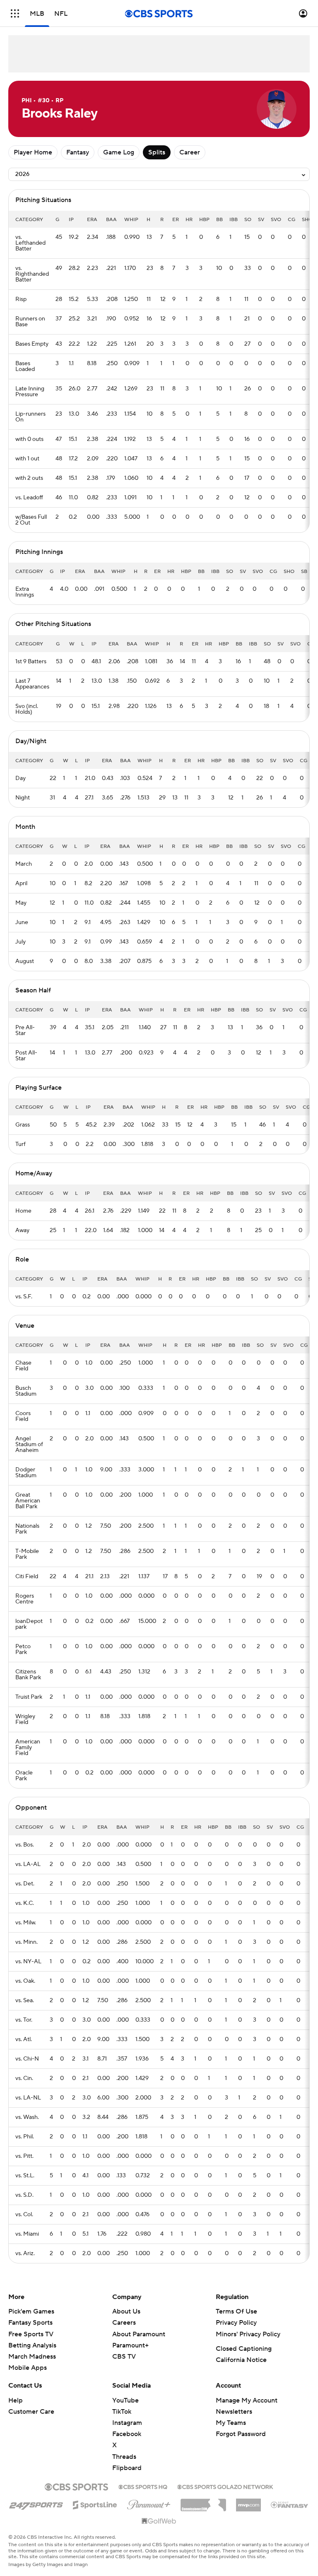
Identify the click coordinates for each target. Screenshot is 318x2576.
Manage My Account (247, 2400)
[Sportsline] (95, 2504)
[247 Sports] (36, 2504)
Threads (124, 2457)
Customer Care (31, 2412)
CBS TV (124, 2357)
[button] (15, 13)
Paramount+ (130, 2345)
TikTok (122, 2412)
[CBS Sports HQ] (143, 2486)
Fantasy (78, 152)
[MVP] (248, 2502)
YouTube (125, 2400)
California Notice (241, 2360)
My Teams (231, 2423)
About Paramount (139, 2334)
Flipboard (127, 2468)
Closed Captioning (244, 2349)
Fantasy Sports (30, 2323)
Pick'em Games (31, 2311)
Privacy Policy (236, 2323)
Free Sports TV (31, 2334)
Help (16, 2400)
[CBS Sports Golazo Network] (225, 2486)
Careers (124, 2323)
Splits (157, 152)
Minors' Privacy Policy (248, 2334)
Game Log (119, 152)
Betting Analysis (32, 2345)
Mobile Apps (28, 2368)
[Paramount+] (149, 2503)
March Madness (32, 2357)
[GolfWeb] (159, 2521)
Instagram (127, 2423)
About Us (126, 2311)
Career (190, 152)
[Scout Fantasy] (290, 2504)
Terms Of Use (236, 2311)
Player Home (33, 152)
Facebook (127, 2434)
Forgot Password (241, 2434)
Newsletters (234, 2412)
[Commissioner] (203, 2502)
